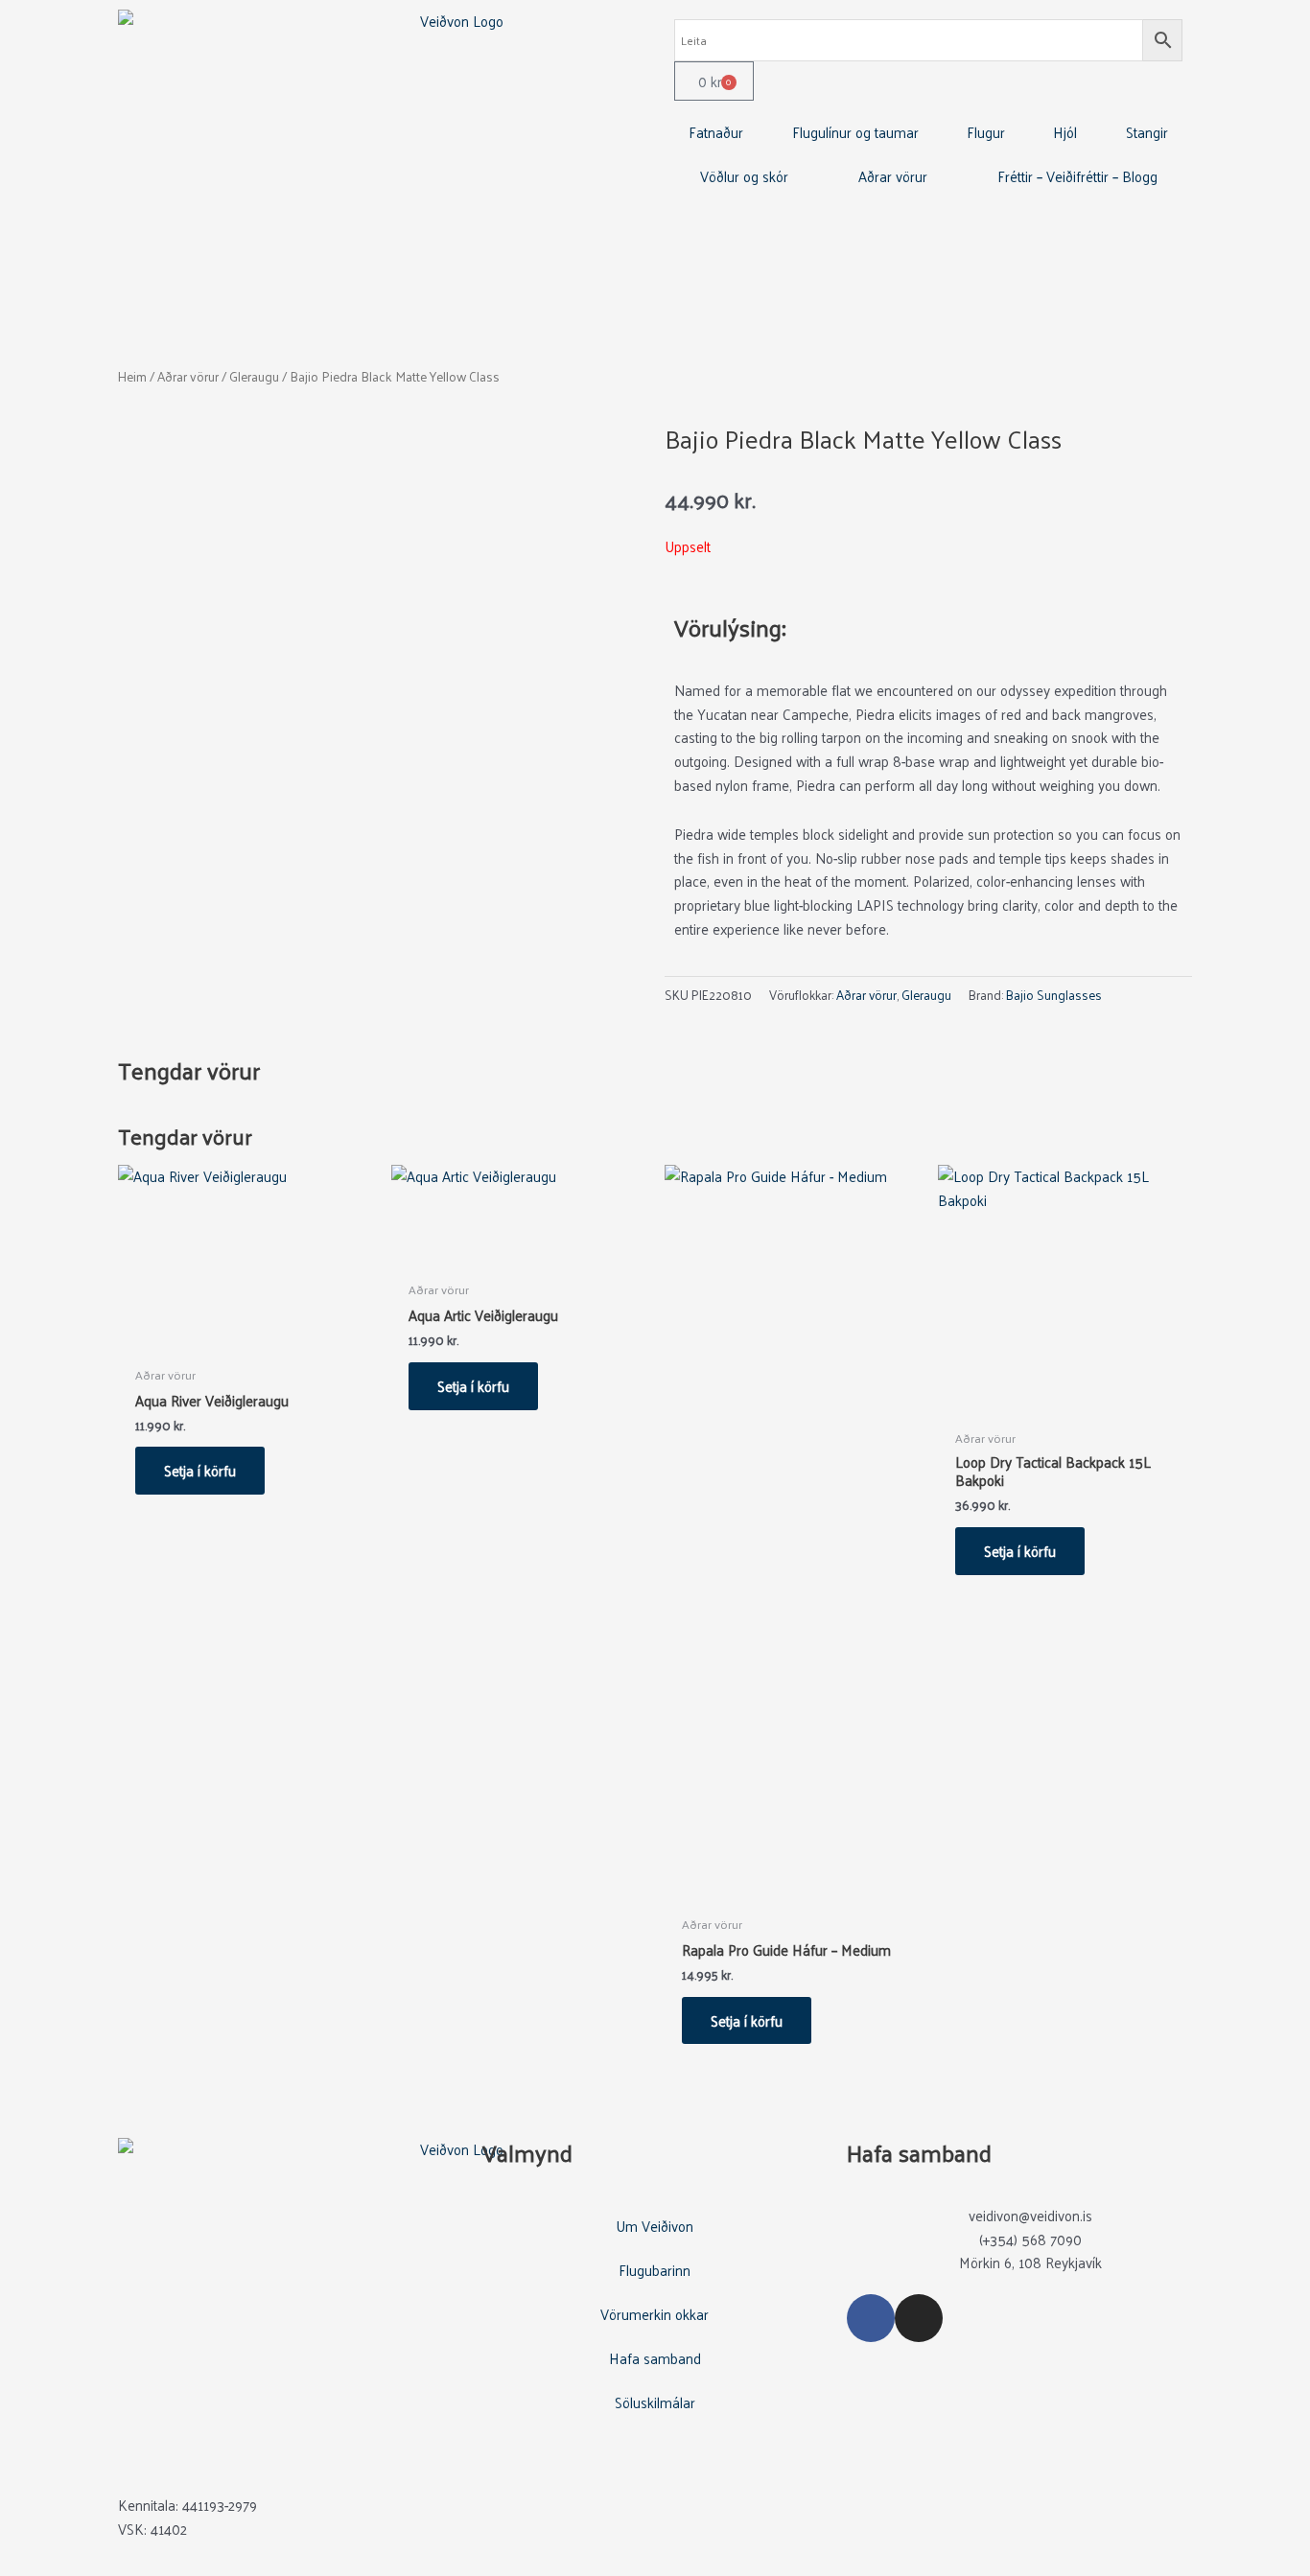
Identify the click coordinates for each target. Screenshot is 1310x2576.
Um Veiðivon (655, 2226)
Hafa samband (655, 2358)
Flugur (986, 132)
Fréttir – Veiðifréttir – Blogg (1077, 176)
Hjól (1065, 132)
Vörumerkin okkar (655, 2314)
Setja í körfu (200, 1470)
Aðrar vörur (893, 176)
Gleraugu (254, 376)
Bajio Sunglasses (1054, 995)
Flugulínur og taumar (855, 132)
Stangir (1147, 132)
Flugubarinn (655, 2270)
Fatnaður (716, 132)
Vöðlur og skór (744, 176)
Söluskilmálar (655, 2402)
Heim (132, 376)
